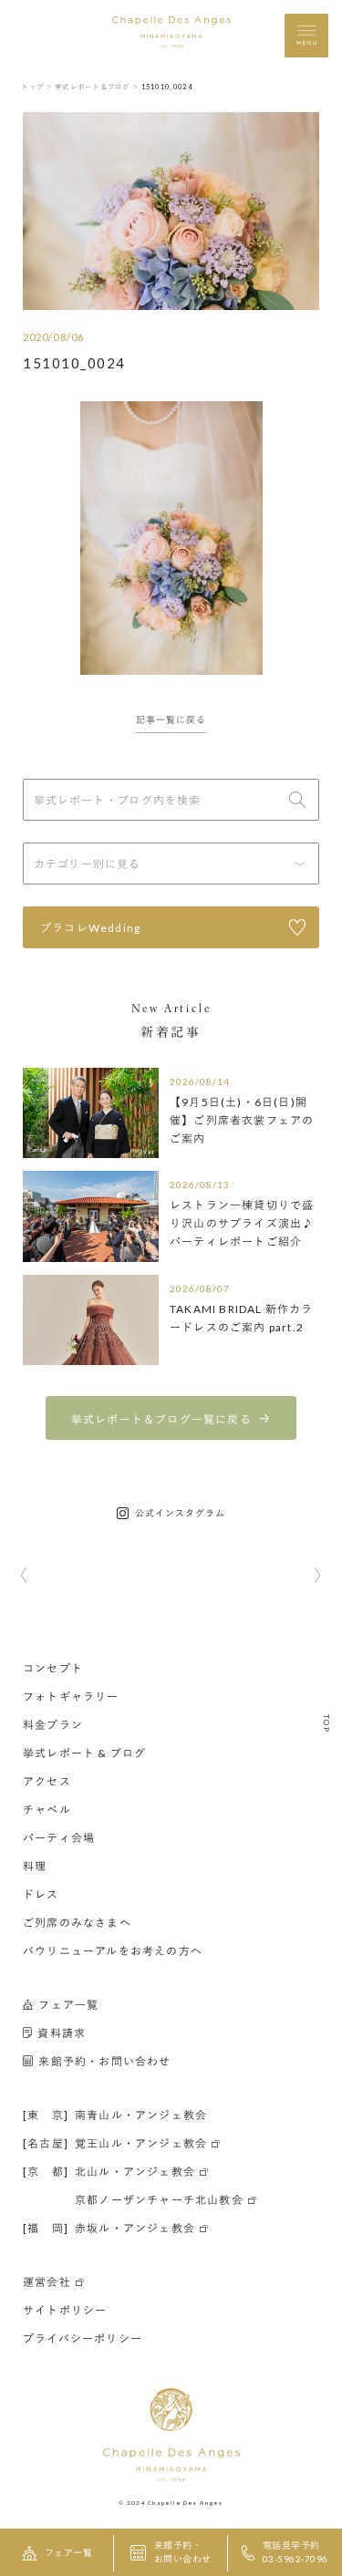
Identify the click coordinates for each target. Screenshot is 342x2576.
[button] (24, 1577)
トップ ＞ (37, 87)
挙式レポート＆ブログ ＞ (97, 87)
